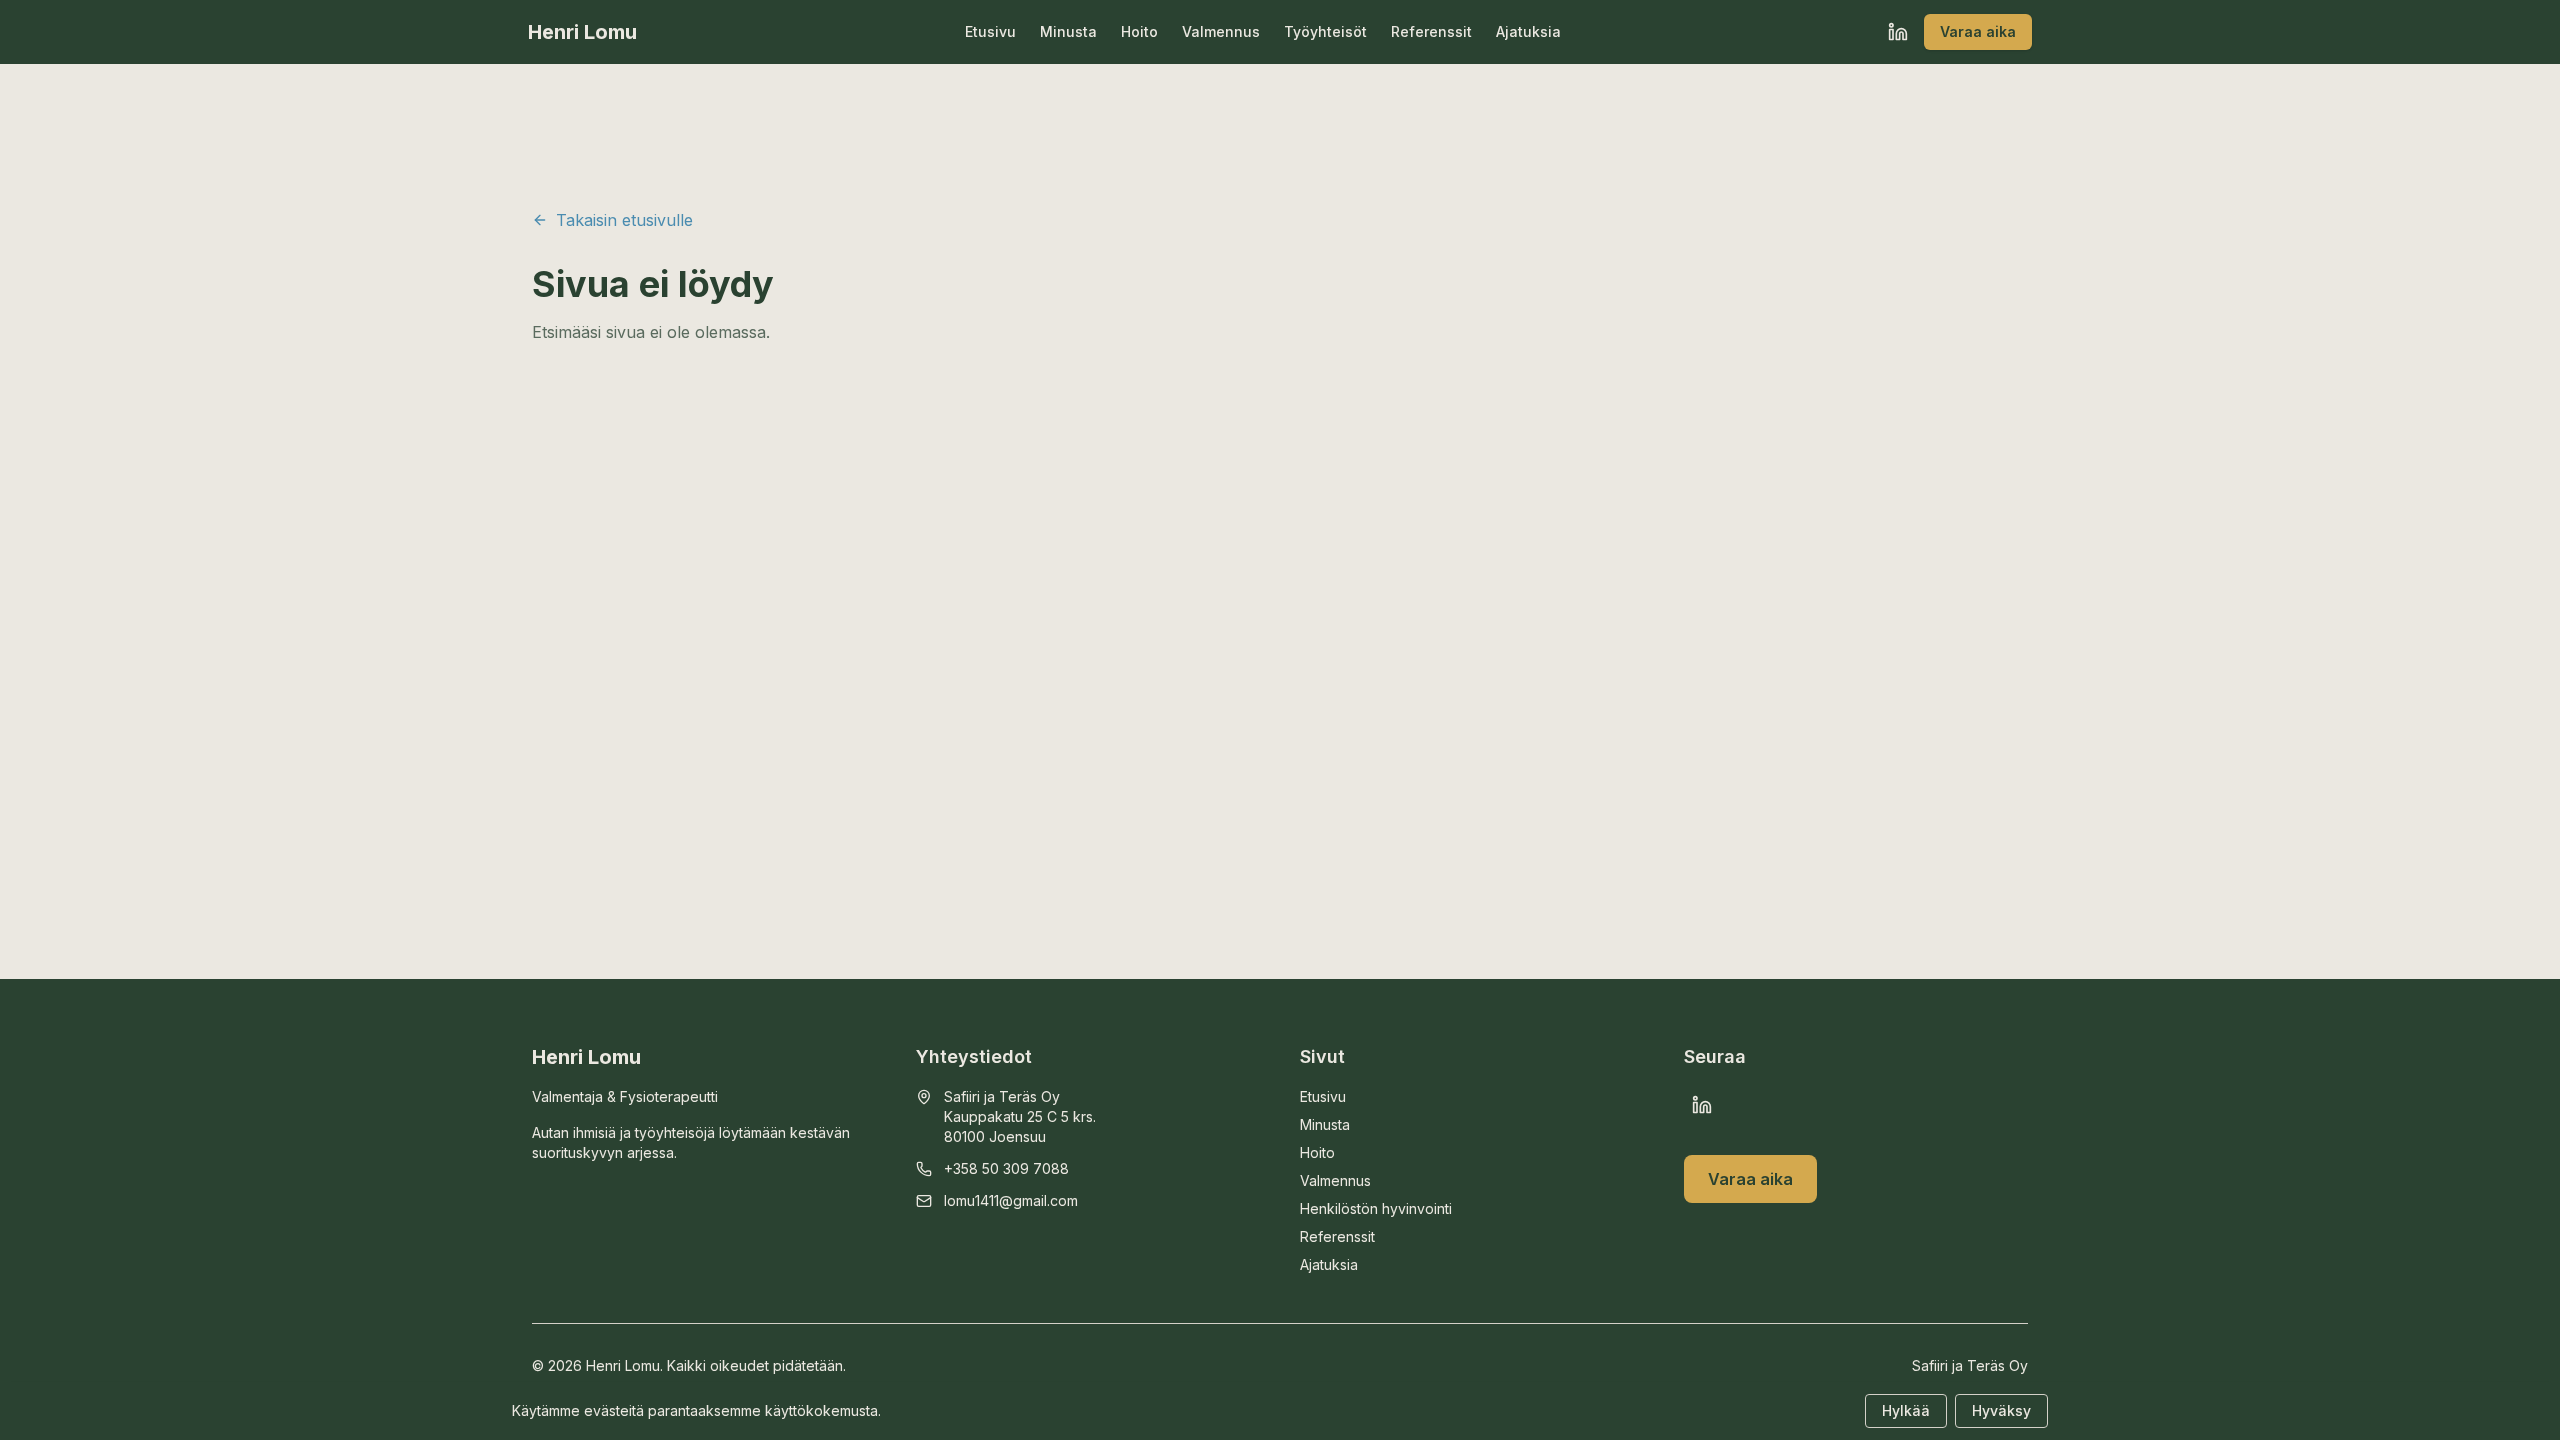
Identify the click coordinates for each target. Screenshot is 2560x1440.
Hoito (1139, 31)
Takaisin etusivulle (624, 220)
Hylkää (1906, 1410)
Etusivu (990, 31)
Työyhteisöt (1325, 31)
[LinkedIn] (1898, 32)
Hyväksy (2001, 1410)
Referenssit (1431, 31)
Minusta (1068, 31)
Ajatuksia (1528, 31)
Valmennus (1221, 31)
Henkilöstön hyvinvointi (1376, 1208)
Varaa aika (1978, 31)
